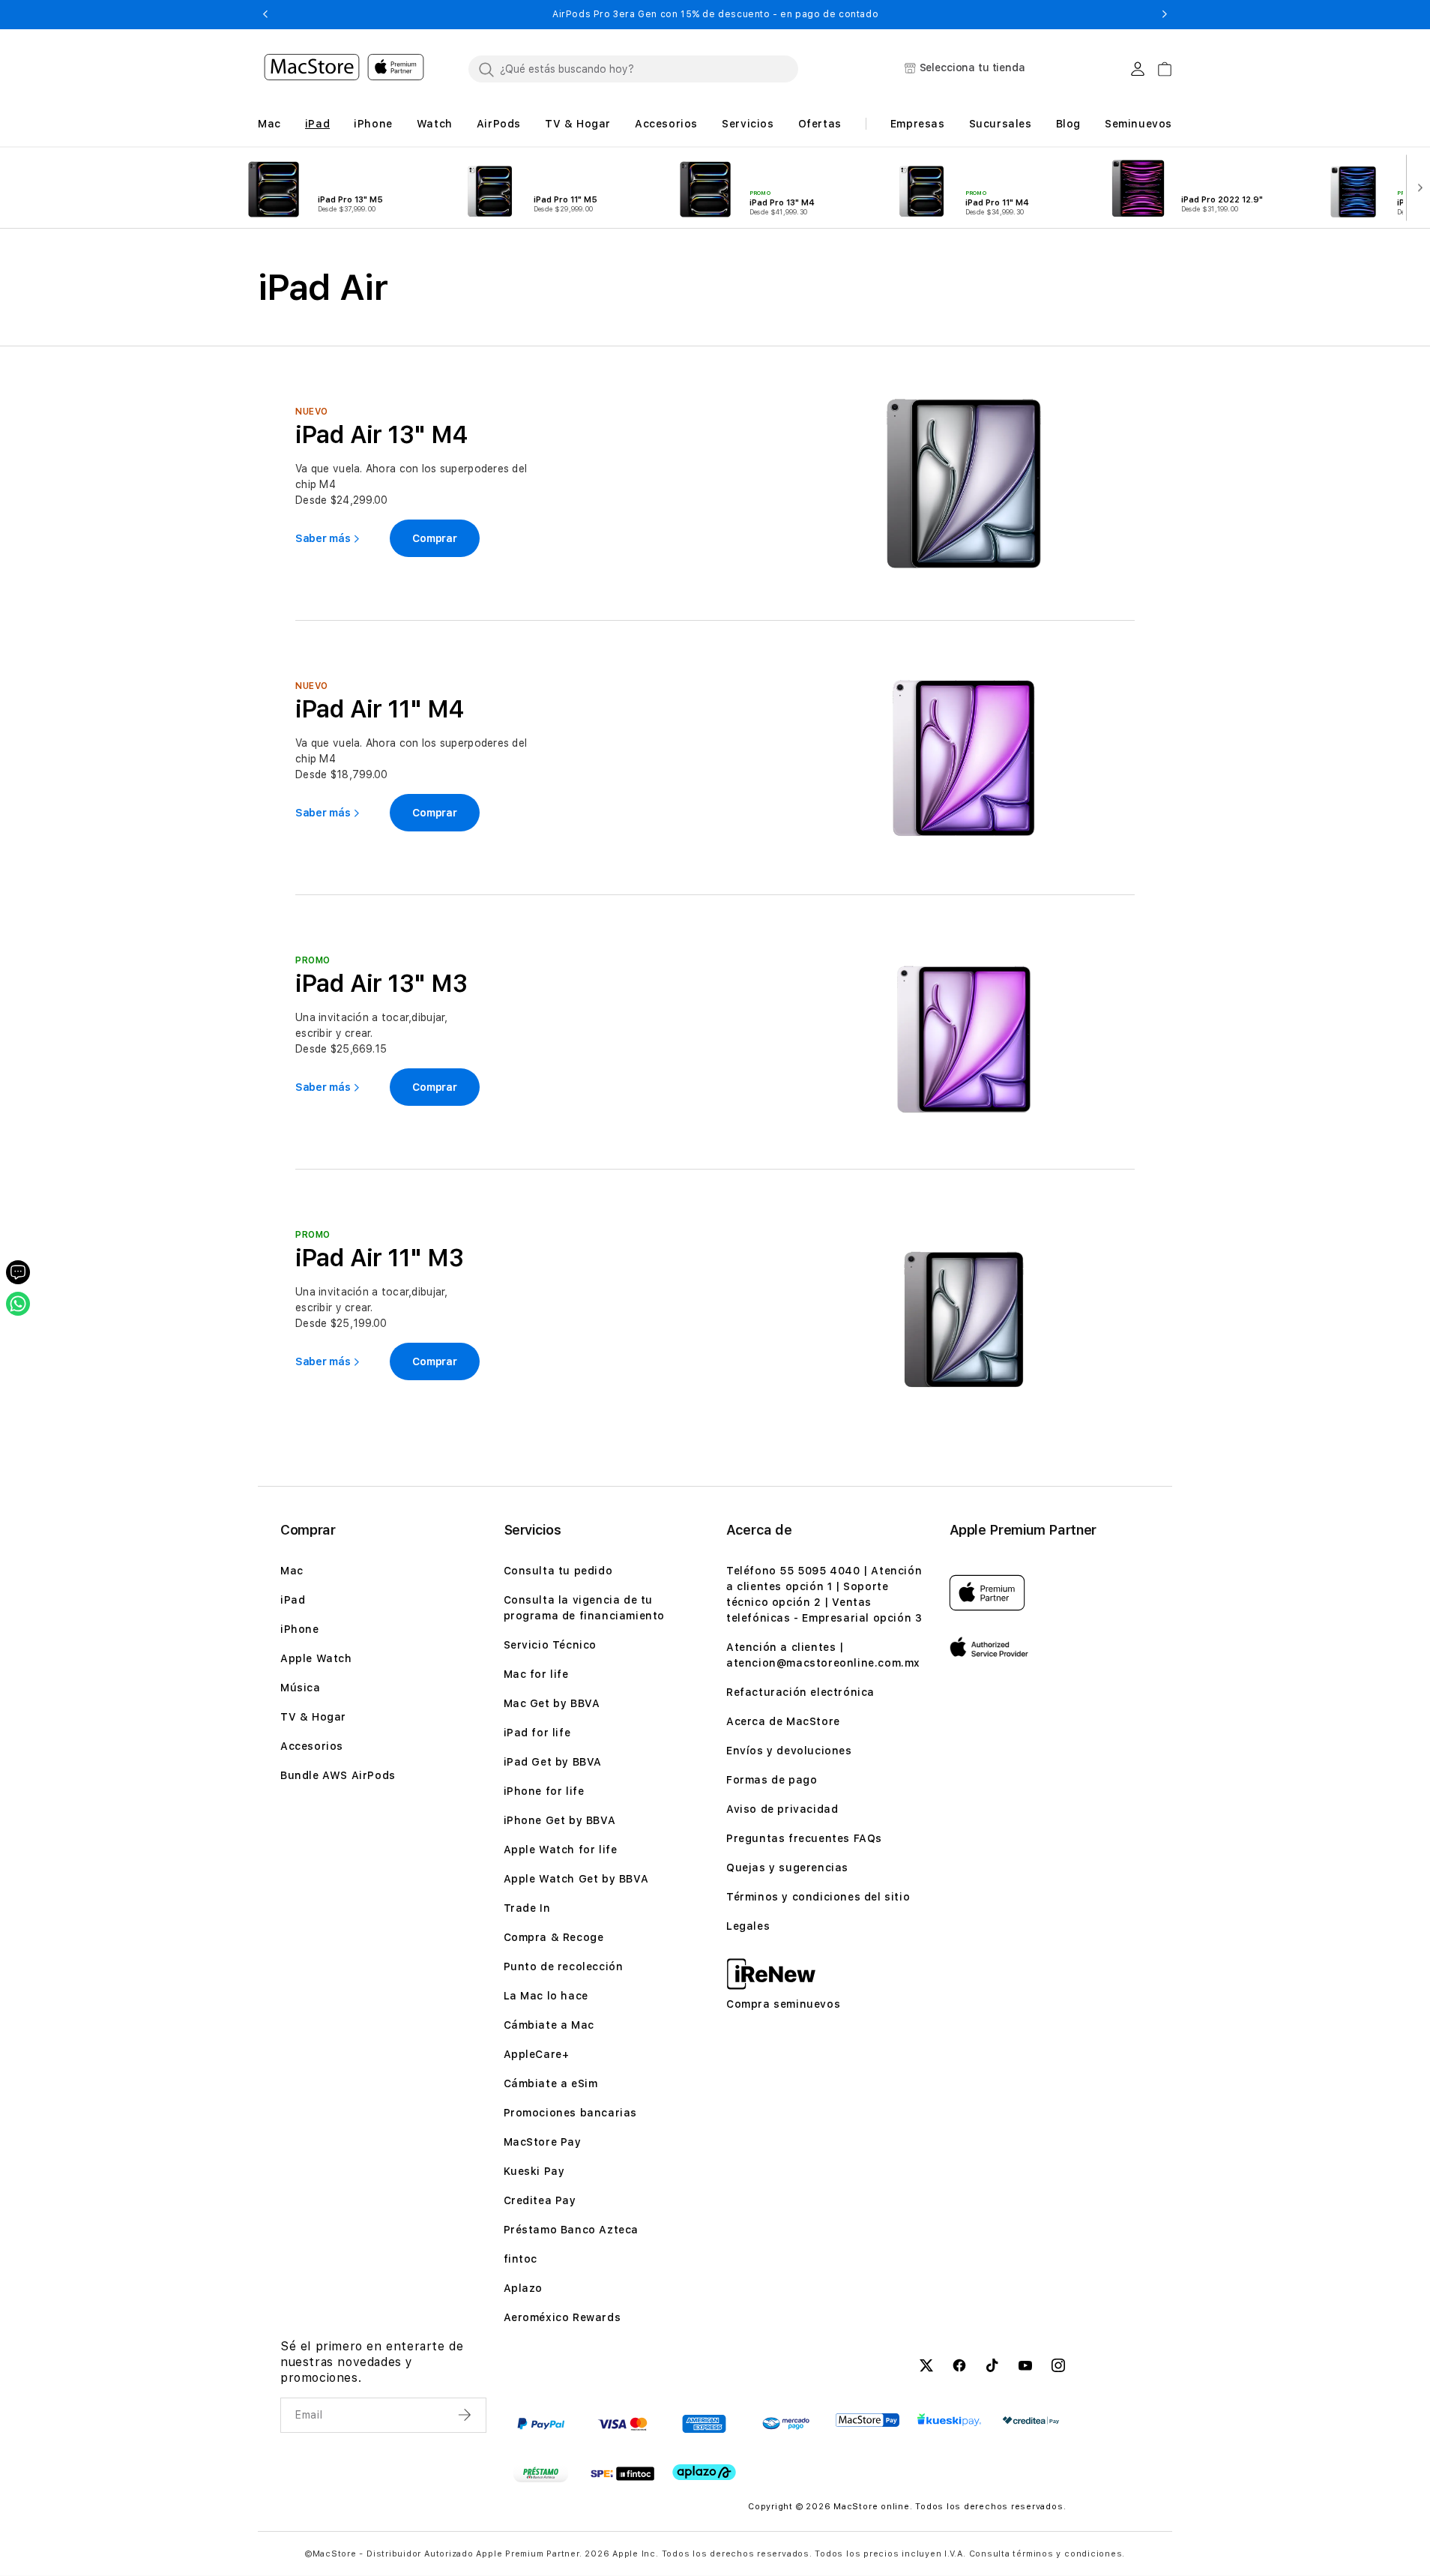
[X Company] (926, 2368)
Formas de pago (772, 1780)
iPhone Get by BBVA (560, 1820)
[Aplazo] (704, 2472)
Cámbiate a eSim (551, 2083)
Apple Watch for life (561, 1850)
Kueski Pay (534, 2171)
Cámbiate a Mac (549, 2025)
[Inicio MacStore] (344, 69)
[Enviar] (466, 2415)
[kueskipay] (949, 2420)
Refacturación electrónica (800, 1692)
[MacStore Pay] (868, 2420)
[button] (265, 14)
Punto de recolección (564, 1966)
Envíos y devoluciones (789, 1751)
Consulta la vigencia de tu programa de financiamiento (585, 1608)
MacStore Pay (543, 2142)
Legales (748, 1926)
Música (301, 1688)
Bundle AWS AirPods (338, 1775)
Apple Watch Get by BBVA (576, 1879)
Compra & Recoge (554, 1937)
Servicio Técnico (550, 1645)
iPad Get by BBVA (553, 1762)
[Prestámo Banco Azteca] (541, 2473)
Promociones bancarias (571, 2113)
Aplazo (524, 2288)
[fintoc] (622, 2473)
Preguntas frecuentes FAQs (804, 1838)
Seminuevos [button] (1138, 124)
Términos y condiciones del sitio (818, 1897)
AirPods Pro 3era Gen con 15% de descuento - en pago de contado (715, 14)
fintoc (521, 2259)
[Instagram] (1058, 2368)
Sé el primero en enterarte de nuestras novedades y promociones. (372, 2362)
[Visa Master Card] (622, 2424)
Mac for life (536, 1674)
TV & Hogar (313, 1717)
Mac (292, 1571)
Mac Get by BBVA (552, 1703)
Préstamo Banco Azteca (571, 2230)
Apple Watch (316, 1658)
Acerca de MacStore (783, 1721)
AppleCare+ (537, 2054)
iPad (293, 1600)
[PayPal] (541, 2424)
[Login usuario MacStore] (1138, 69)
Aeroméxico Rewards (562, 2317)
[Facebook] (959, 2368)
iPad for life (537, 1733)
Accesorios (312, 1746)
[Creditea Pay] (1031, 2420)
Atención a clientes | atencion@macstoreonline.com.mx (823, 1655)
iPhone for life (544, 1791)
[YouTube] (1025, 2368)
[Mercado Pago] (786, 2424)
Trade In (527, 1908)
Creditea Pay (540, 2200)
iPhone (300, 1629)
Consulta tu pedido (558, 1571)
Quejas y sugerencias (787, 1868)
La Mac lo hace (546, 1996)
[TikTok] (992, 2368)
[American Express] (704, 2424)
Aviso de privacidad (782, 1809)
